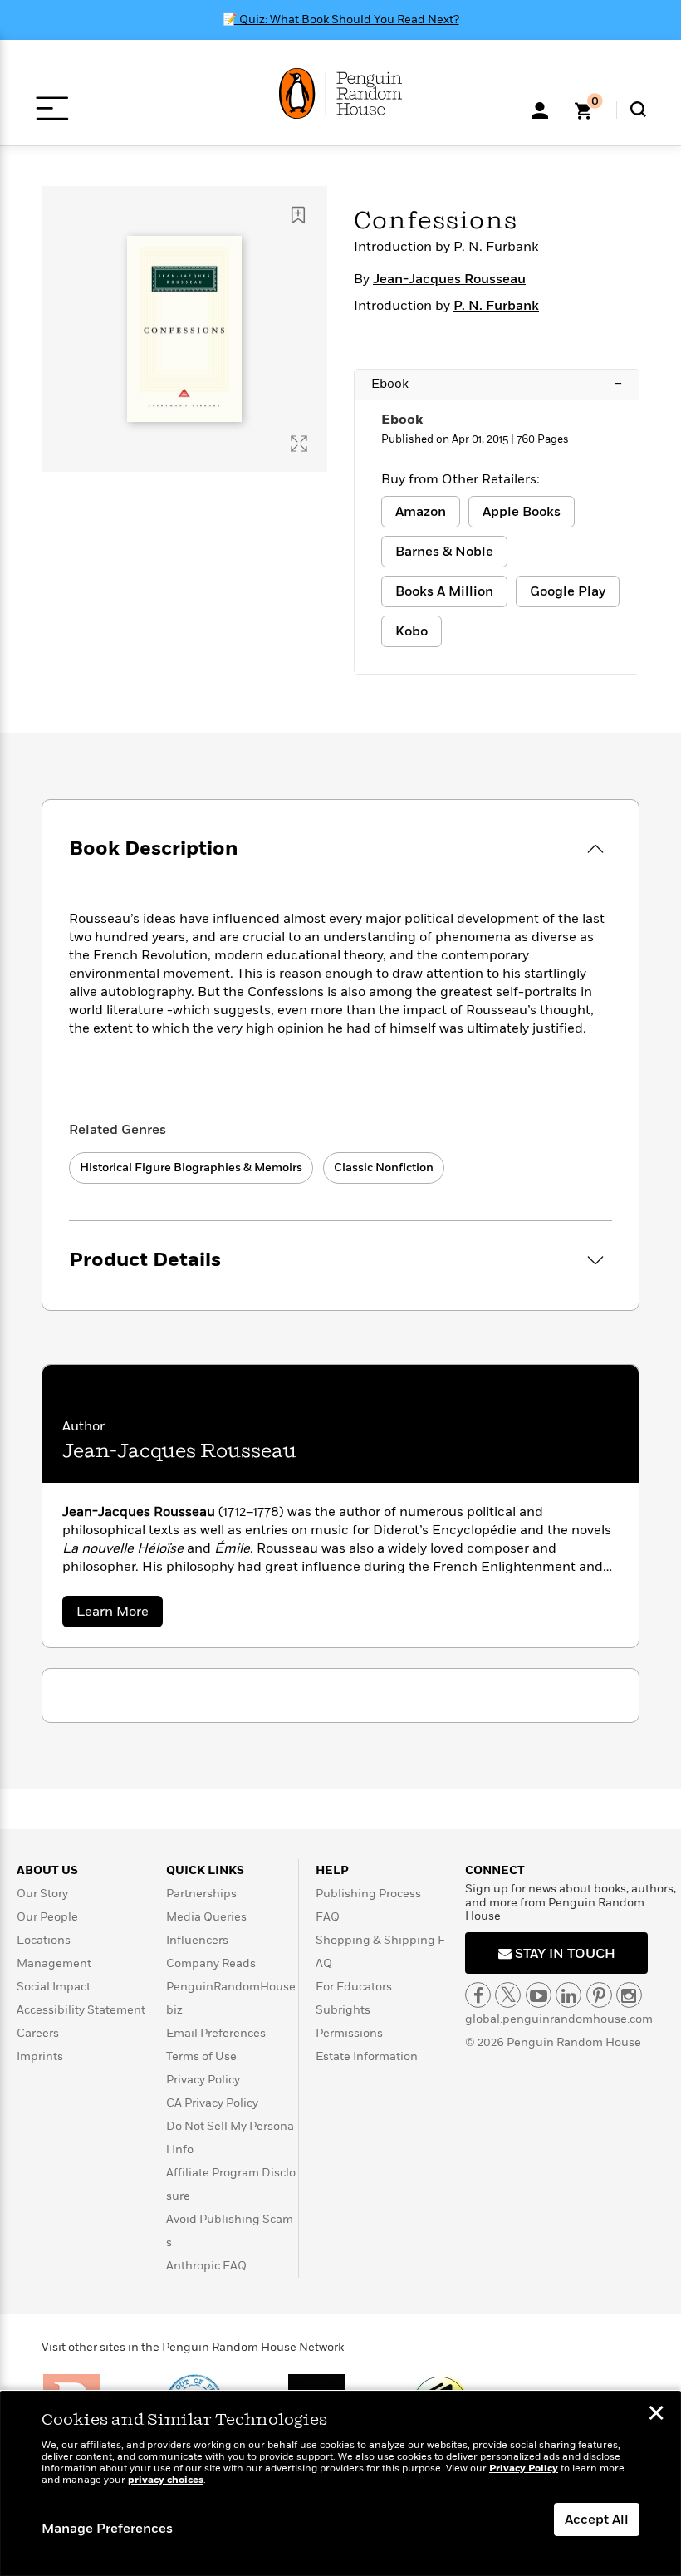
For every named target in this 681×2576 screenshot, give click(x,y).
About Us (47, 1870)
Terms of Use (201, 2056)
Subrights (343, 2010)
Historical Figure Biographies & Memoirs (191, 1168)
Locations (44, 1940)
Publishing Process (368, 1894)
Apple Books (522, 512)
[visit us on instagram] (629, 1995)
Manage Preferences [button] (107, 2529)
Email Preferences (216, 2033)
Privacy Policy (203, 2080)
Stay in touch (563, 1954)
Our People (47, 1917)
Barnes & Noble (444, 552)
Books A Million (444, 591)
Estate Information (367, 2056)
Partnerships (201, 1894)
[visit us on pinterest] (599, 1995)
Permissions (349, 2033)
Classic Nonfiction (384, 1168)
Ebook (497, 384)
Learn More (120, 1614)
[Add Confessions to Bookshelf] (298, 215)
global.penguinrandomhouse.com (559, 2019)
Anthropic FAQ (206, 2266)
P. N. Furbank (496, 306)
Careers (38, 2033)
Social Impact (54, 1987)
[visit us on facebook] (478, 1995)
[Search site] (638, 109)
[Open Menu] (52, 108)
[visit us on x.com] (508, 1995)
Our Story (42, 1894)
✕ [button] (656, 2415)
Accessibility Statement (81, 2010)
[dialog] (340, 2484)
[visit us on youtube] (539, 1995)
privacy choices (166, 2480)
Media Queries (206, 1917)
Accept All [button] (597, 2520)
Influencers (197, 1940)
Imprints (40, 2056)
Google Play (568, 591)
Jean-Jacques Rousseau (449, 279)
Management (54, 1963)
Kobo (412, 631)
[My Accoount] (540, 109)
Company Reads (211, 1963)
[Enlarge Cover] (299, 444)
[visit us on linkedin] (568, 1995)
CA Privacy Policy (212, 2103)
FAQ (328, 1917)
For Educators (354, 1987)
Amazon (421, 512)
